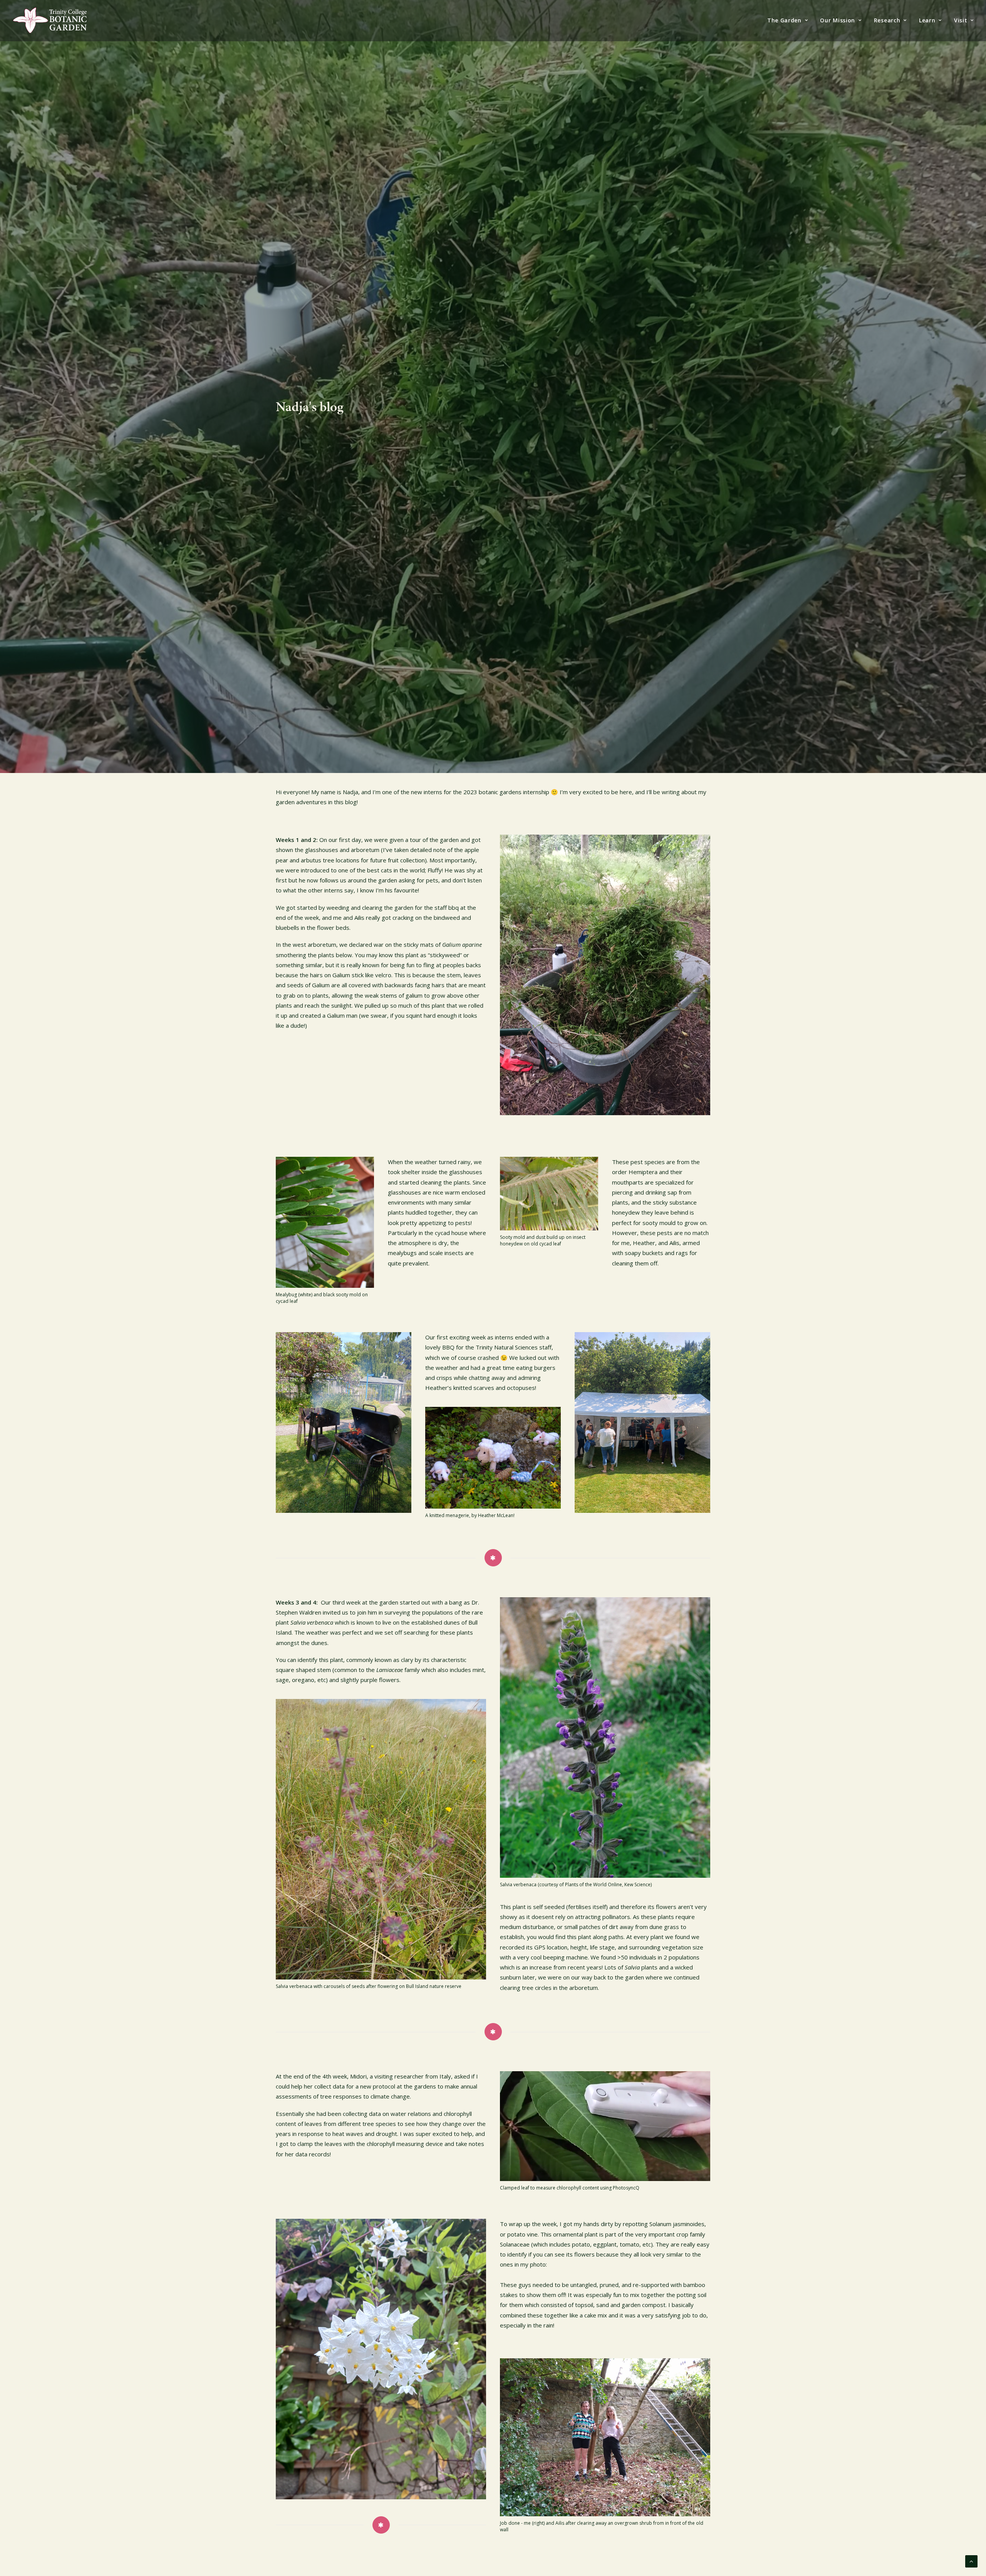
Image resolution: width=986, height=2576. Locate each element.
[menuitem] (790, 20)
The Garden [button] (784, 20)
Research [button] (887, 20)
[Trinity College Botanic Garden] (50, 20)
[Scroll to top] (971, 2561)
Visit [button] (961, 20)
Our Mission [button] (838, 20)
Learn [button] (927, 20)
